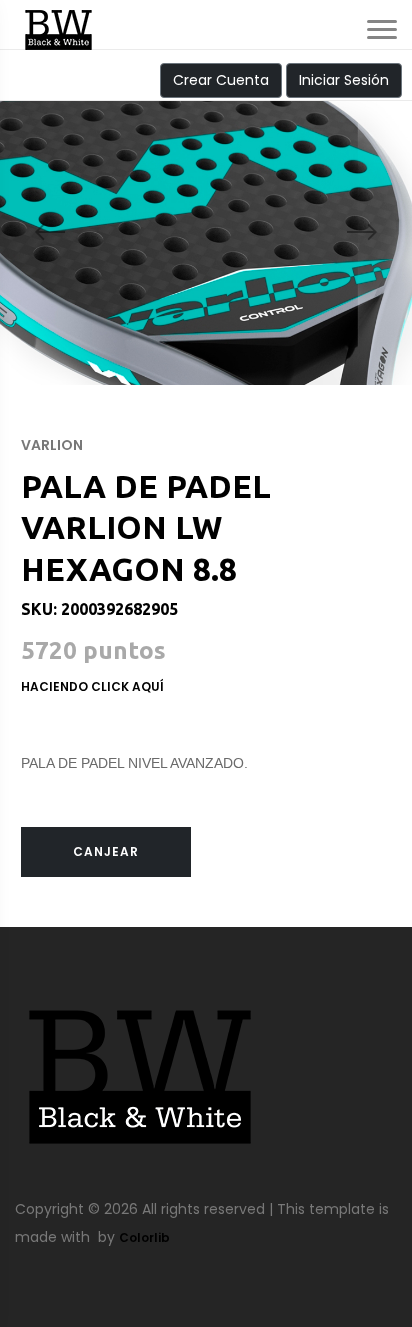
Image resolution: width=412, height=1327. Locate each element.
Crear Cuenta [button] (221, 80)
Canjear (106, 851)
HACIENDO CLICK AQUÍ (92, 686)
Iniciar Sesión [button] (344, 80)
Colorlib (144, 1237)
